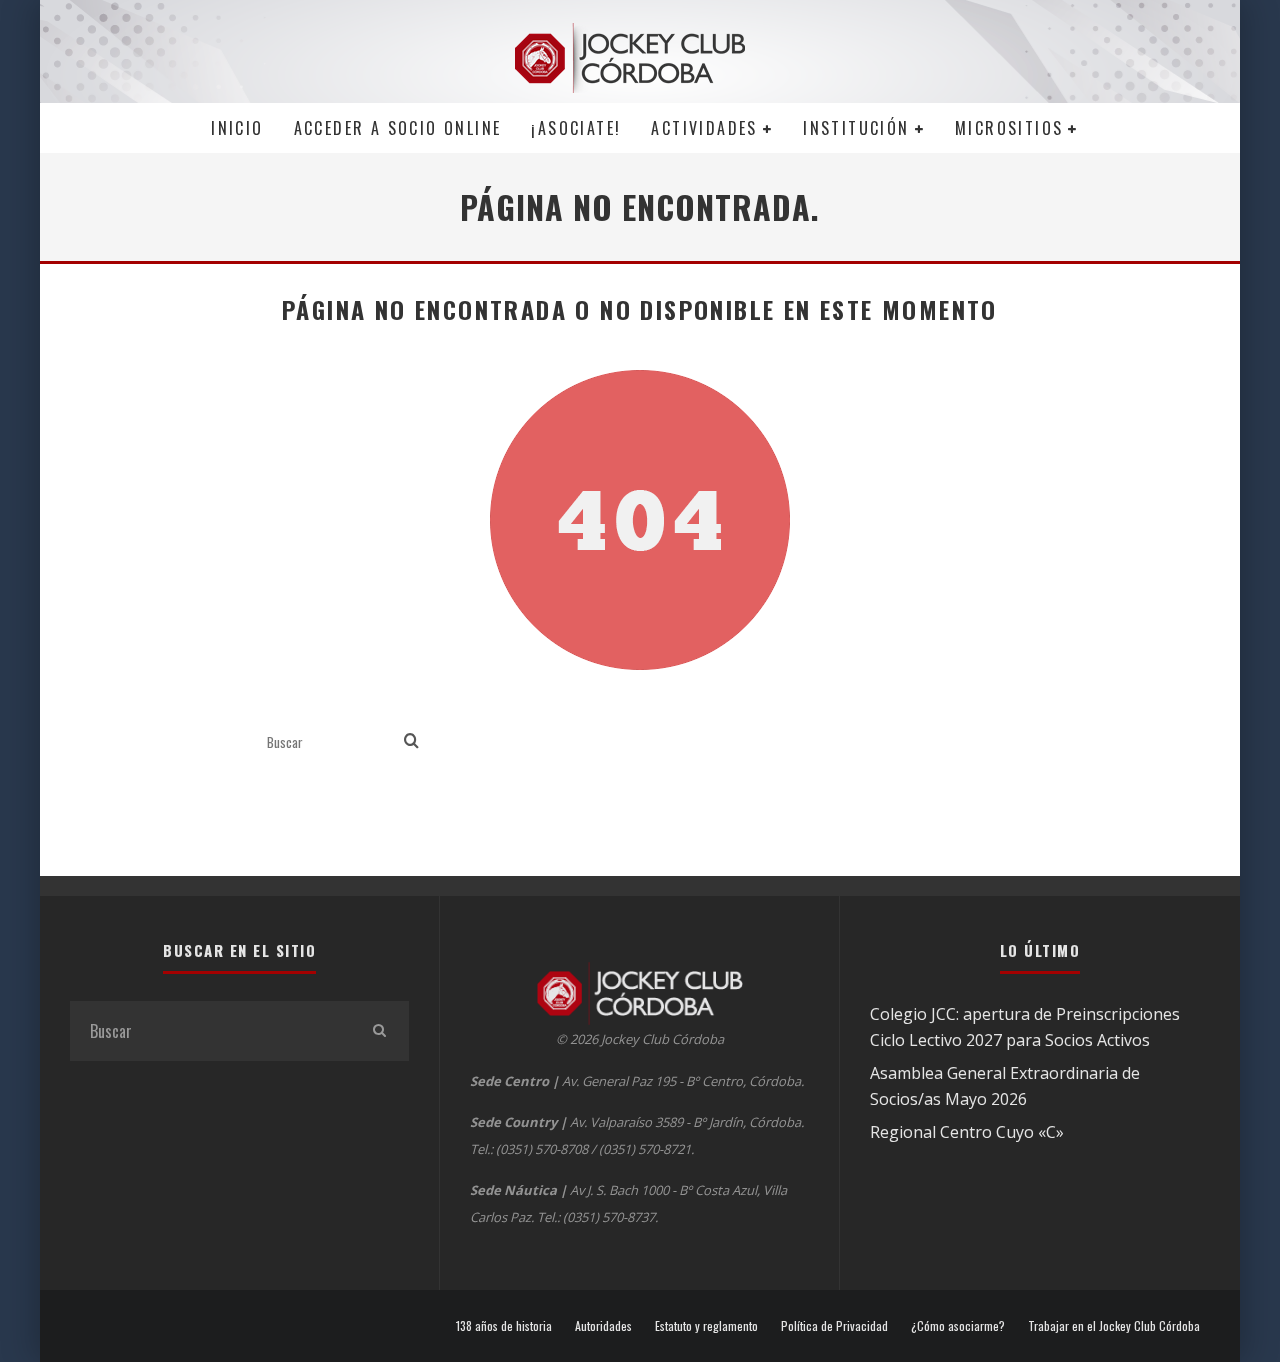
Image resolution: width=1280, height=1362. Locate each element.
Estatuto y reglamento (706, 1326)
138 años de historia (504, 1326)
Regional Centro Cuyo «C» (967, 1132)
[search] (411, 741)
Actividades (704, 128)
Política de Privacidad (834, 1326)
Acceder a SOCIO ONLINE (398, 128)
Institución (856, 128)
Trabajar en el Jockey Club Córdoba (1114, 1326)
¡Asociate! (576, 128)
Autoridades (603, 1326)
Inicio (237, 128)
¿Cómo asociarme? (958, 1326)
